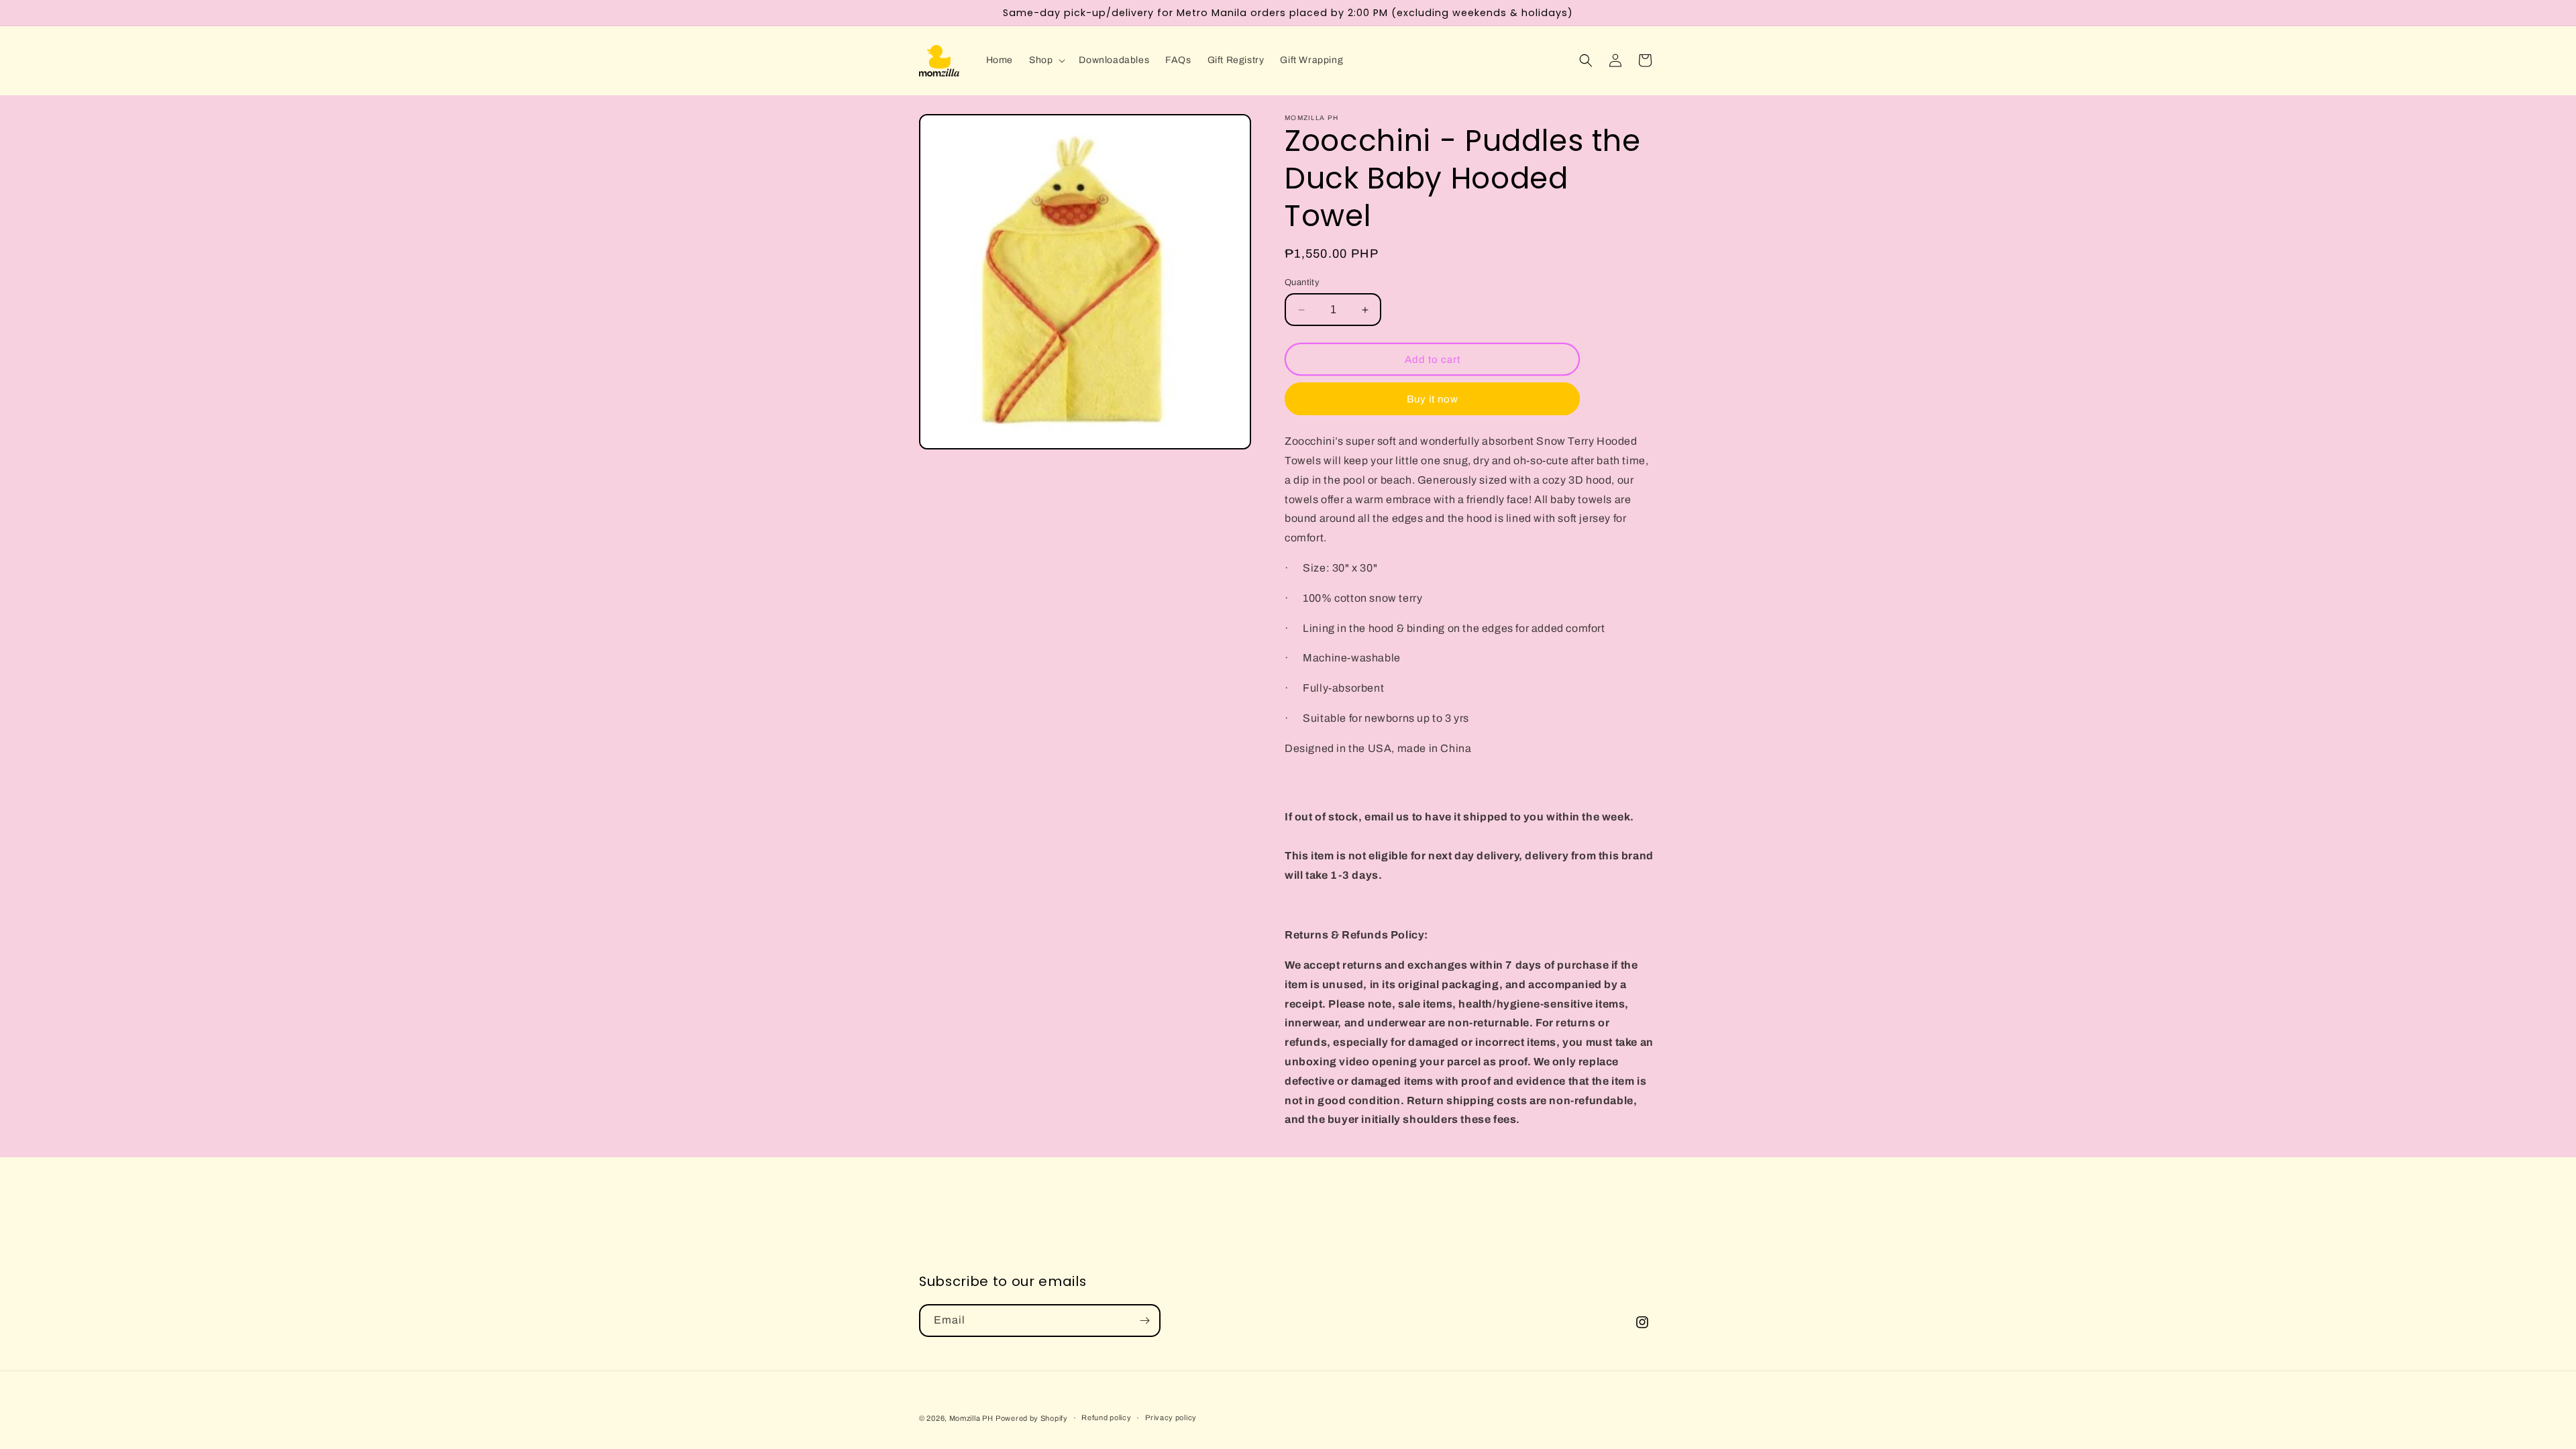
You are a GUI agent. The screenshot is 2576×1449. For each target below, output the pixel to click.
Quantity (1302, 282)
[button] (1046, 60)
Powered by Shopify (1032, 1418)
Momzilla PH (971, 1418)
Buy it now (1433, 399)
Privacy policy (1171, 1417)
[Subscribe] (1144, 1321)
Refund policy (1106, 1417)
